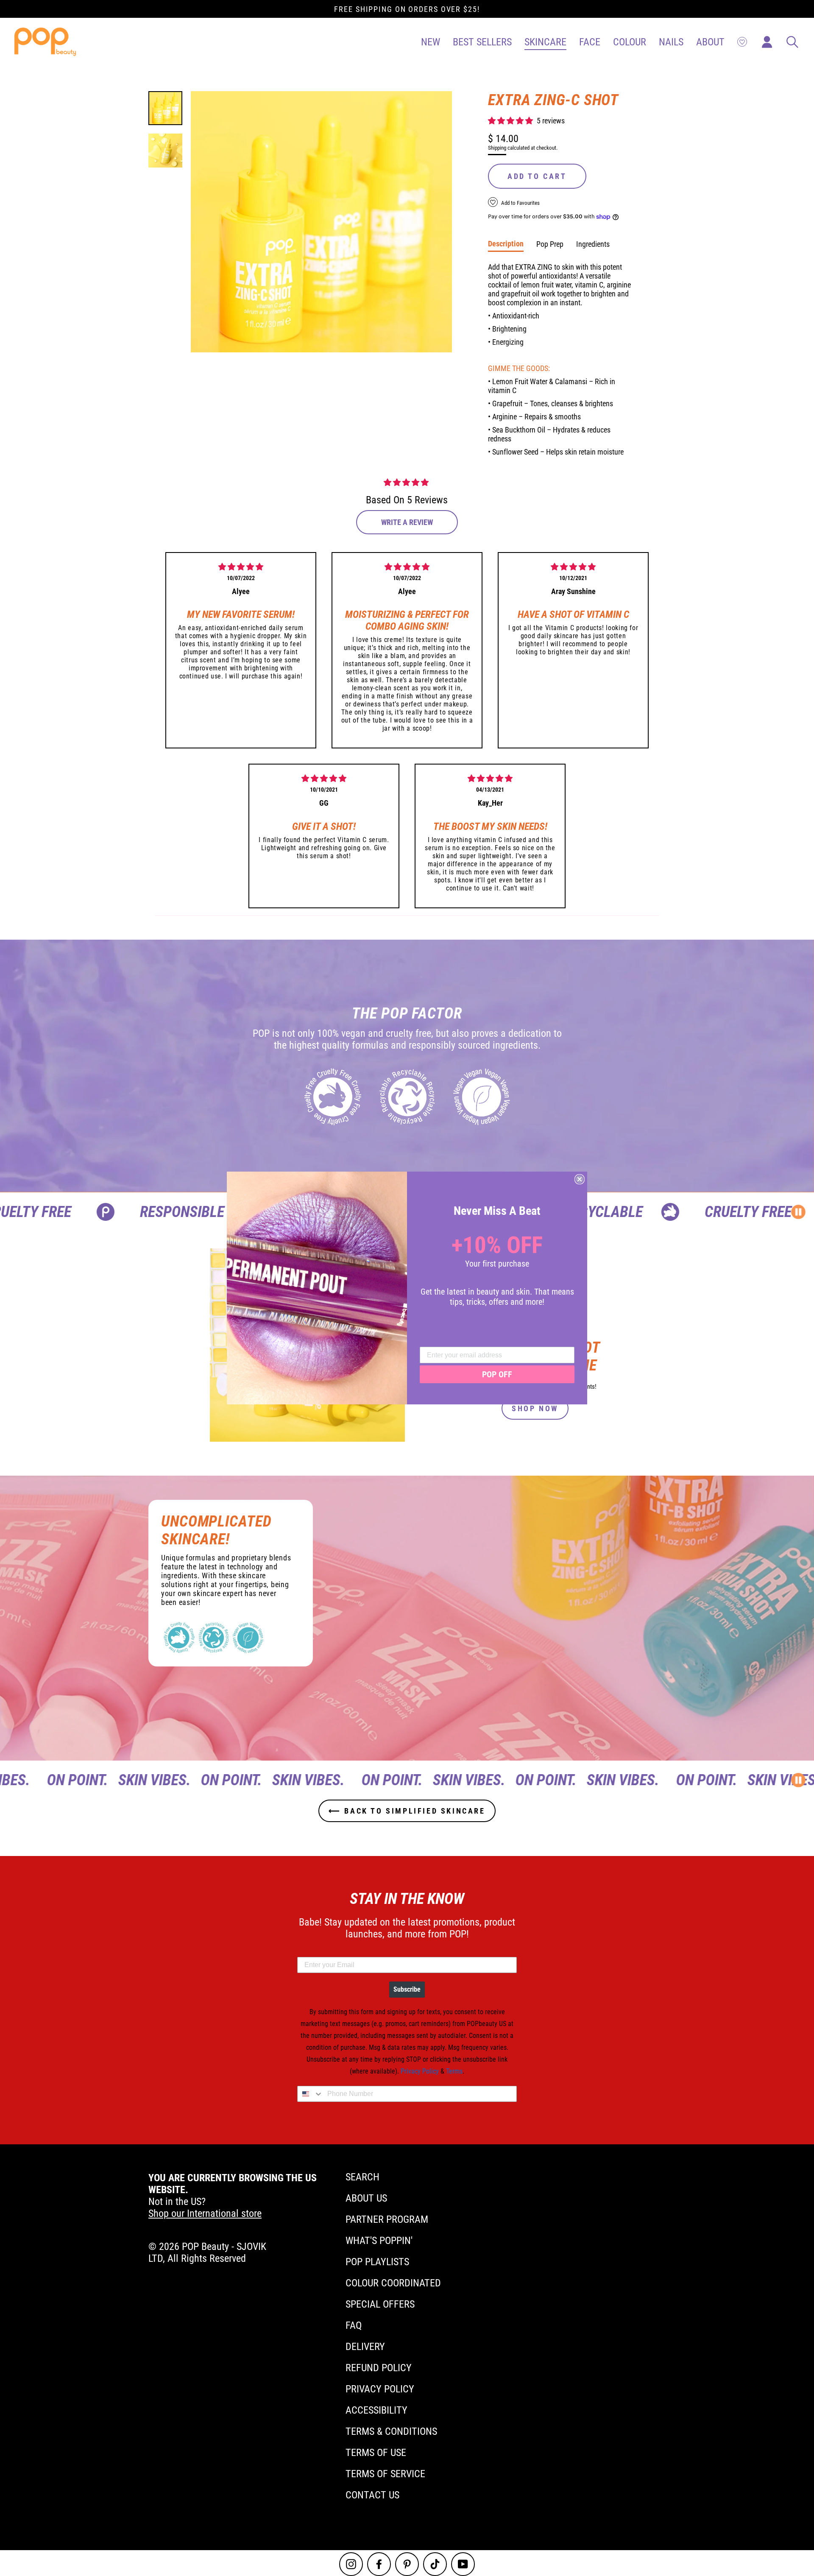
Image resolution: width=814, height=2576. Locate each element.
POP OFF (497, 1374)
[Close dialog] (580, 1179)
